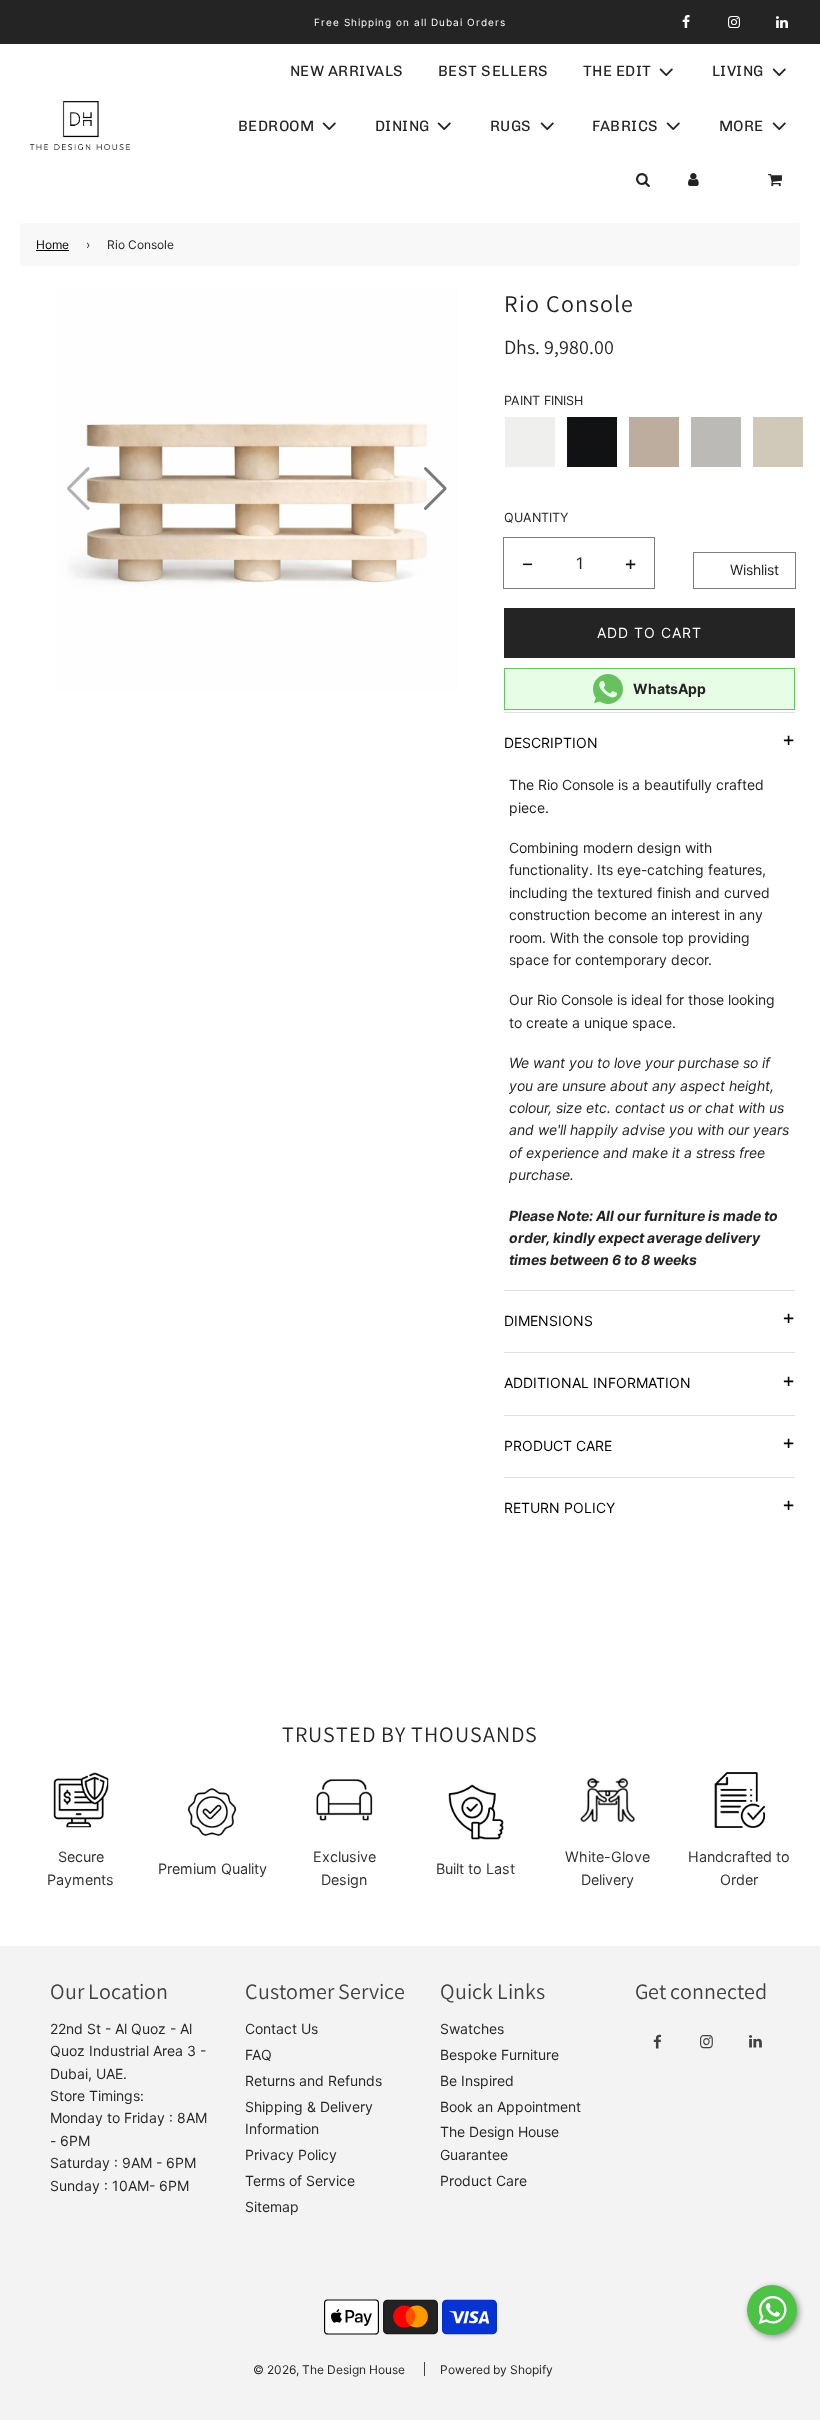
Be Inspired (477, 2080)
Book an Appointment (510, 2106)
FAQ (258, 2054)
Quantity (536, 517)
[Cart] (777, 180)
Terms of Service (300, 2180)
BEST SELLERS (493, 71)
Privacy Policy (291, 2154)
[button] (435, 489)
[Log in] (693, 180)
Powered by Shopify (496, 2369)
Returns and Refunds (313, 2080)
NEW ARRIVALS (347, 71)
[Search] (642, 180)
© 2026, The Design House (329, 2369)
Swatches (472, 2028)
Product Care (483, 2180)
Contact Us (281, 2028)
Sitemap (272, 2206)
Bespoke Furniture (499, 2054)
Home (52, 244)
